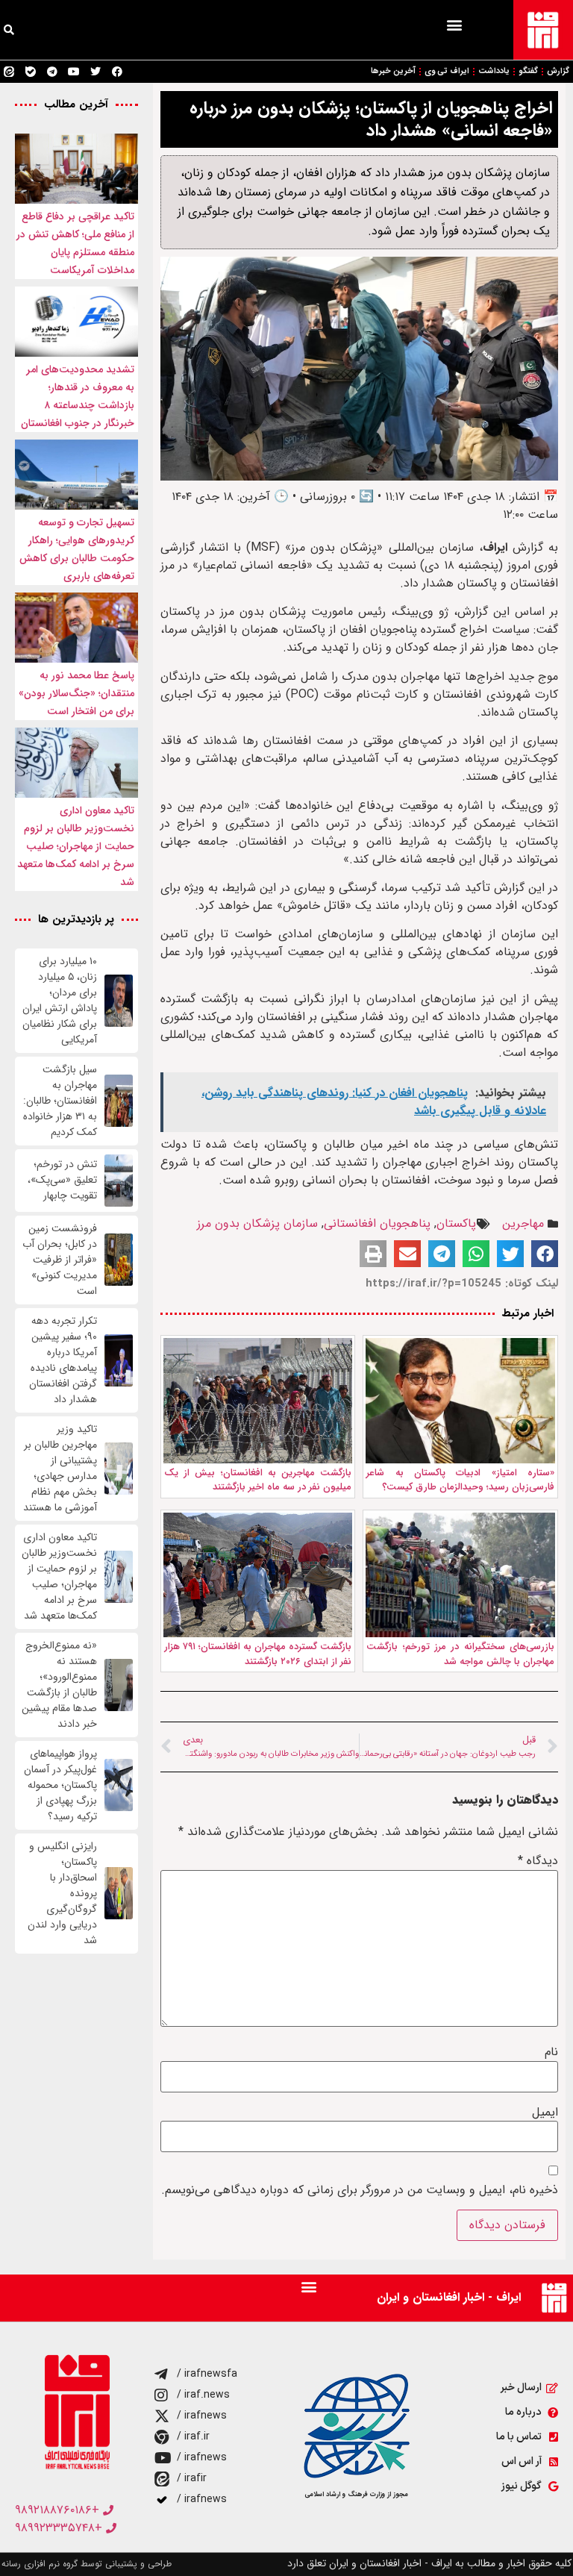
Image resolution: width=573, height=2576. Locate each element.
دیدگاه (538, 1861)
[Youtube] (74, 72)
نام (551, 2052)
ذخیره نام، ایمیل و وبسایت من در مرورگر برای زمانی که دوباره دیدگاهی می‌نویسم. (360, 2190)
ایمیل (545, 2113)
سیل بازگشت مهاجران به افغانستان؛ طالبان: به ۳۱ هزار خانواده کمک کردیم (60, 1101)
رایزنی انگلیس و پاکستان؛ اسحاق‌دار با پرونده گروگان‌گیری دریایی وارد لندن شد (62, 1894)
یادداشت (494, 71)
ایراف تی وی (447, 71)
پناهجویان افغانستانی (377, 1223)
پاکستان (456, 1223)
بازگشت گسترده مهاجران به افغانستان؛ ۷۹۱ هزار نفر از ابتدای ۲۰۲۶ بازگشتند (258, 1654)
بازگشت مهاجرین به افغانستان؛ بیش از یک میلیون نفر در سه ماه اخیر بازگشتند (258, 1480)
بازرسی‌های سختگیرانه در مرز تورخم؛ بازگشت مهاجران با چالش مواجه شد (460, 1654)
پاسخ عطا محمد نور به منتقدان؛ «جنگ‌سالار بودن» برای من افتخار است (76, 693)
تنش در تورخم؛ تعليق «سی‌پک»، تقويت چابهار (62, 1180)
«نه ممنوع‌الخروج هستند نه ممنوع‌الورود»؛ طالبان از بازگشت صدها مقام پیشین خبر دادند (59, 1685)
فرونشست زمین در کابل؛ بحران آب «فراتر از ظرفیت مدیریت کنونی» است (60, 1260)
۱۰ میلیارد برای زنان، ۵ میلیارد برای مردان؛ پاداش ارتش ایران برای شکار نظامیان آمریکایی (60, 1001)
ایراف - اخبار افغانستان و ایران (449, 2297)
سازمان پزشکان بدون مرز (257, 1223)
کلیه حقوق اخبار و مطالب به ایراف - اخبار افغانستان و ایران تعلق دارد (429, 2563)
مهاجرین (523, 1223)
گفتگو (528, 71)
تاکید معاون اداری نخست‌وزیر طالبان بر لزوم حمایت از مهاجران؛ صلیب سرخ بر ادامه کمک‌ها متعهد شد (76, 846)
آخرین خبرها (393, 71)
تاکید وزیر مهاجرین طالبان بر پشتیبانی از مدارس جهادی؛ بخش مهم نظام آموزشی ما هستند (60, 1469)
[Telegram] (52, 72)
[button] (454, 24)
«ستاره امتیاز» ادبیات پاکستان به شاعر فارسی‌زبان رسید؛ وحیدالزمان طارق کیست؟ (460, 1480)
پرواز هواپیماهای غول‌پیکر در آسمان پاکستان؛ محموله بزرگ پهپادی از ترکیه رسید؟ (60, 1785)
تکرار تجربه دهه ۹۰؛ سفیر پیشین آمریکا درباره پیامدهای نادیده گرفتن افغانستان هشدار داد (63, 1360)
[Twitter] (95, 72)
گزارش (558, 71)
